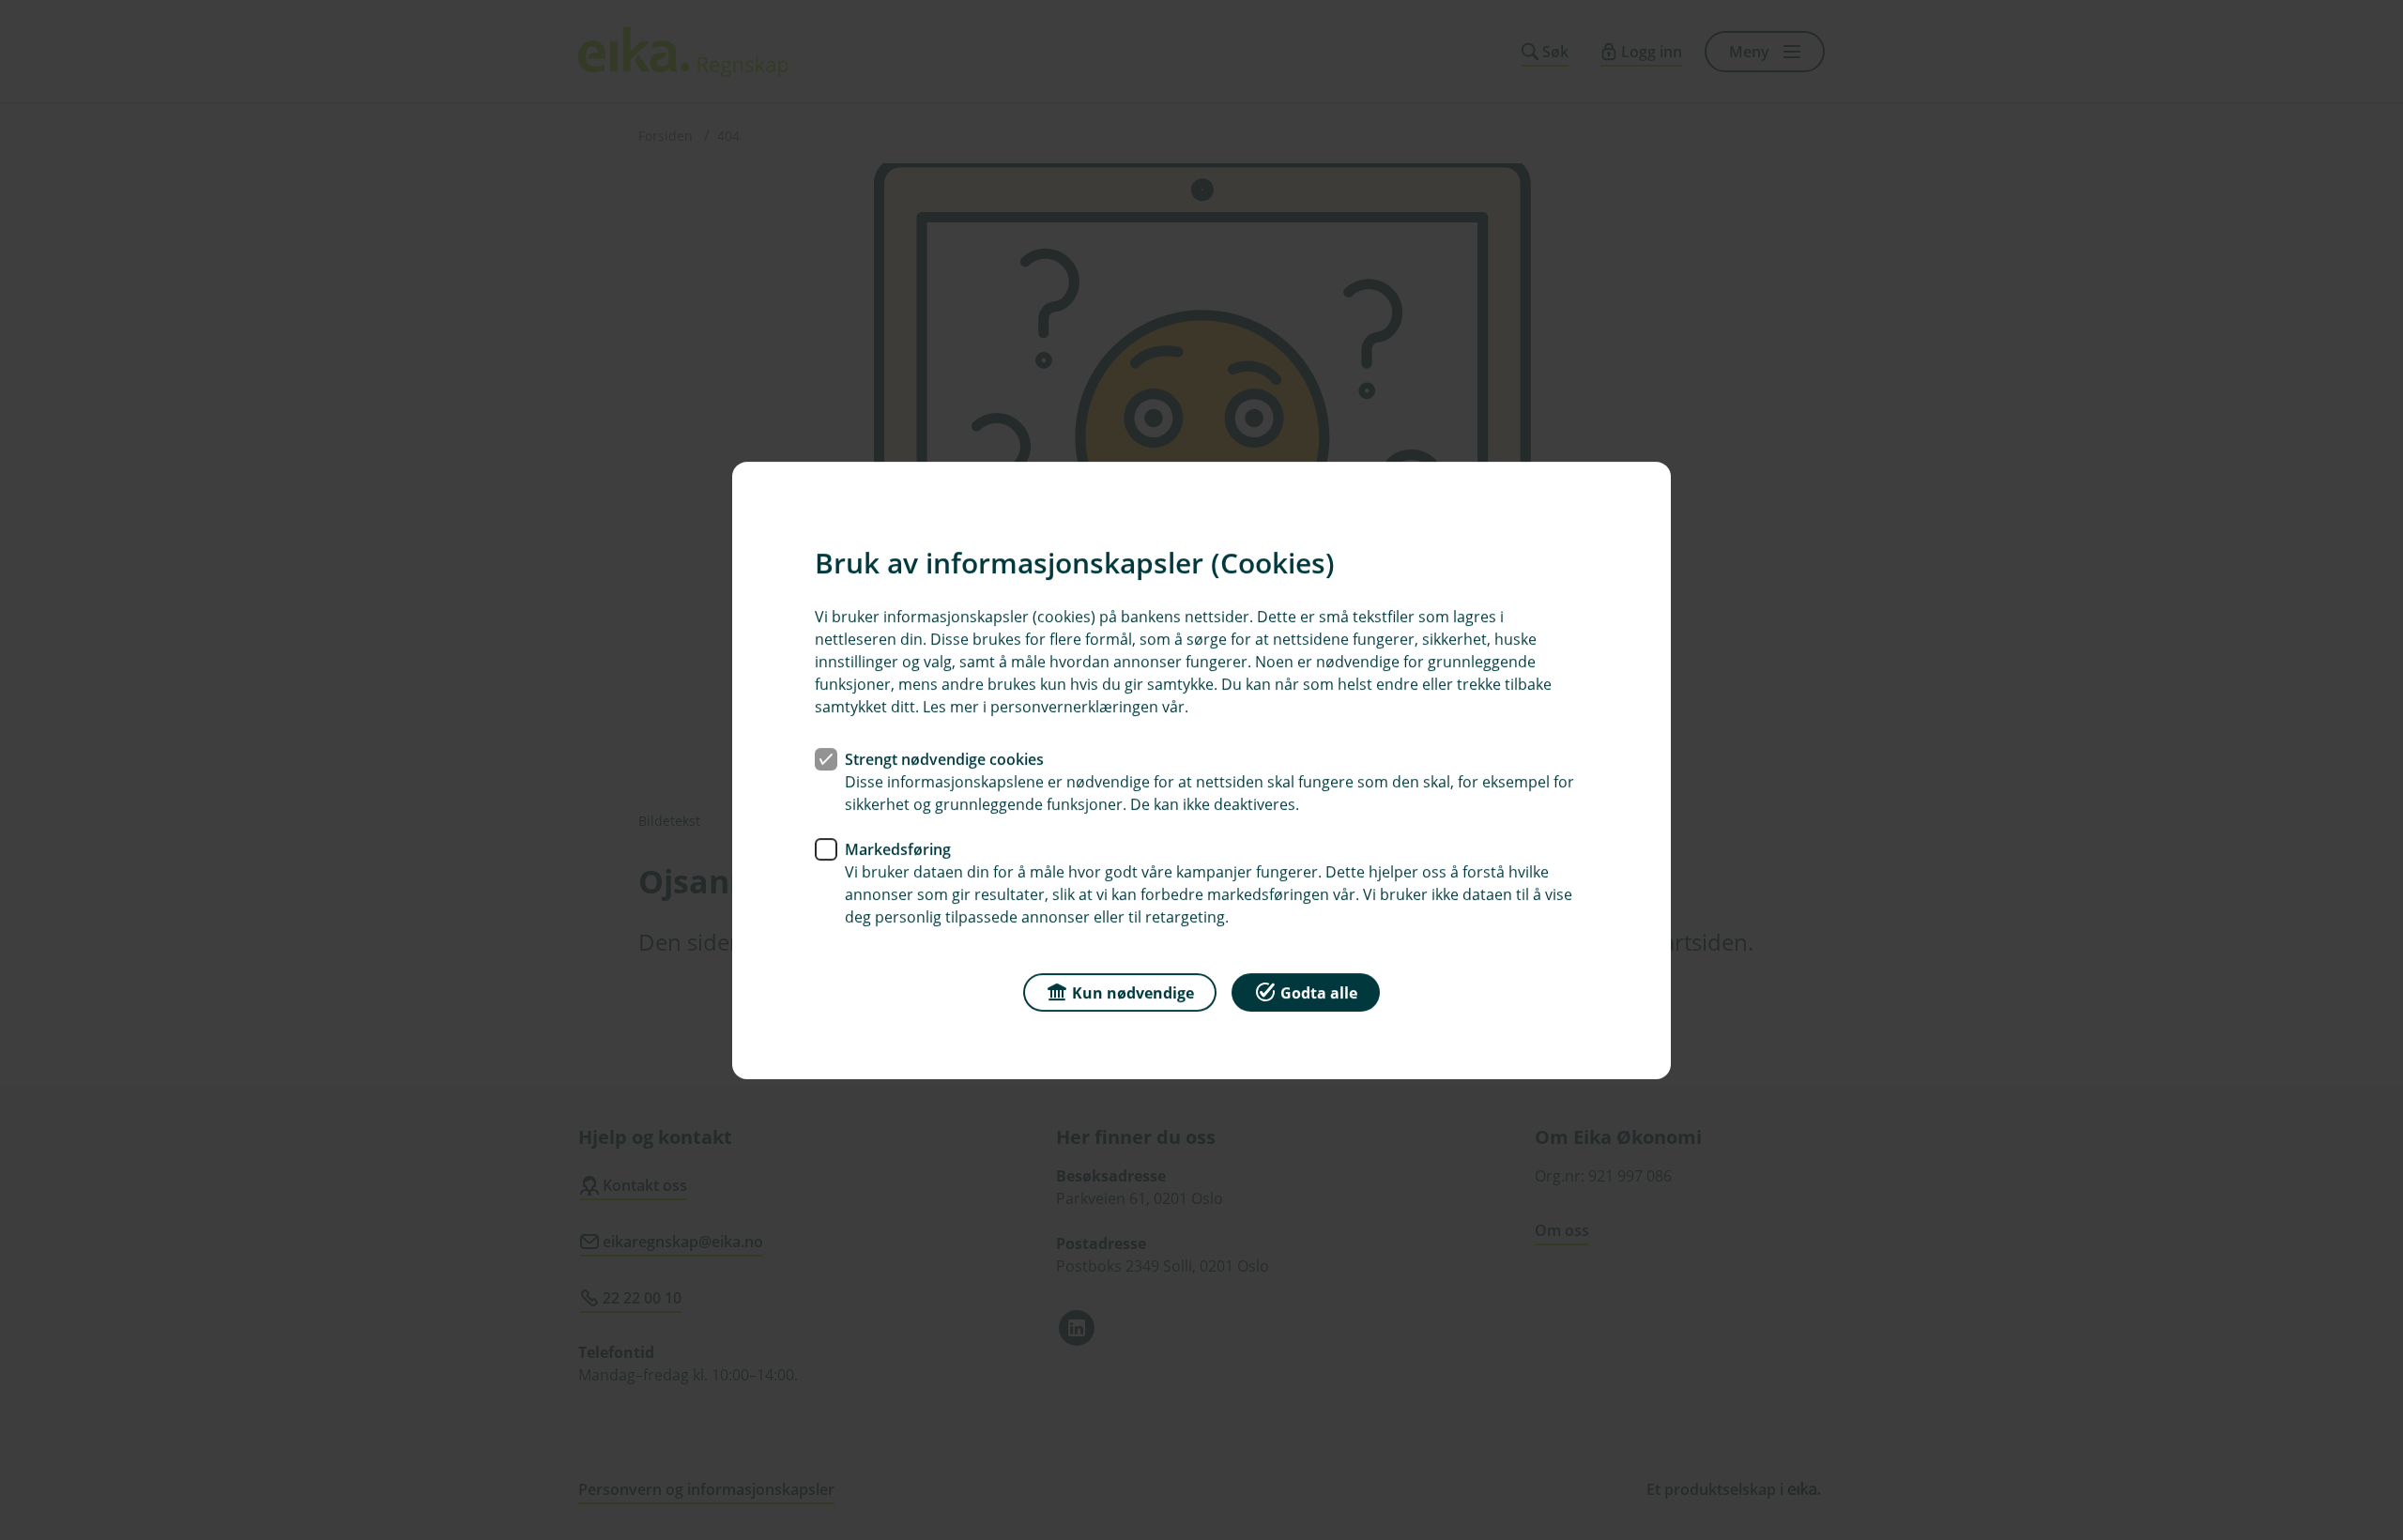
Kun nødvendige (1133, 992)
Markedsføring (898, 848)
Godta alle (1319, 992)
